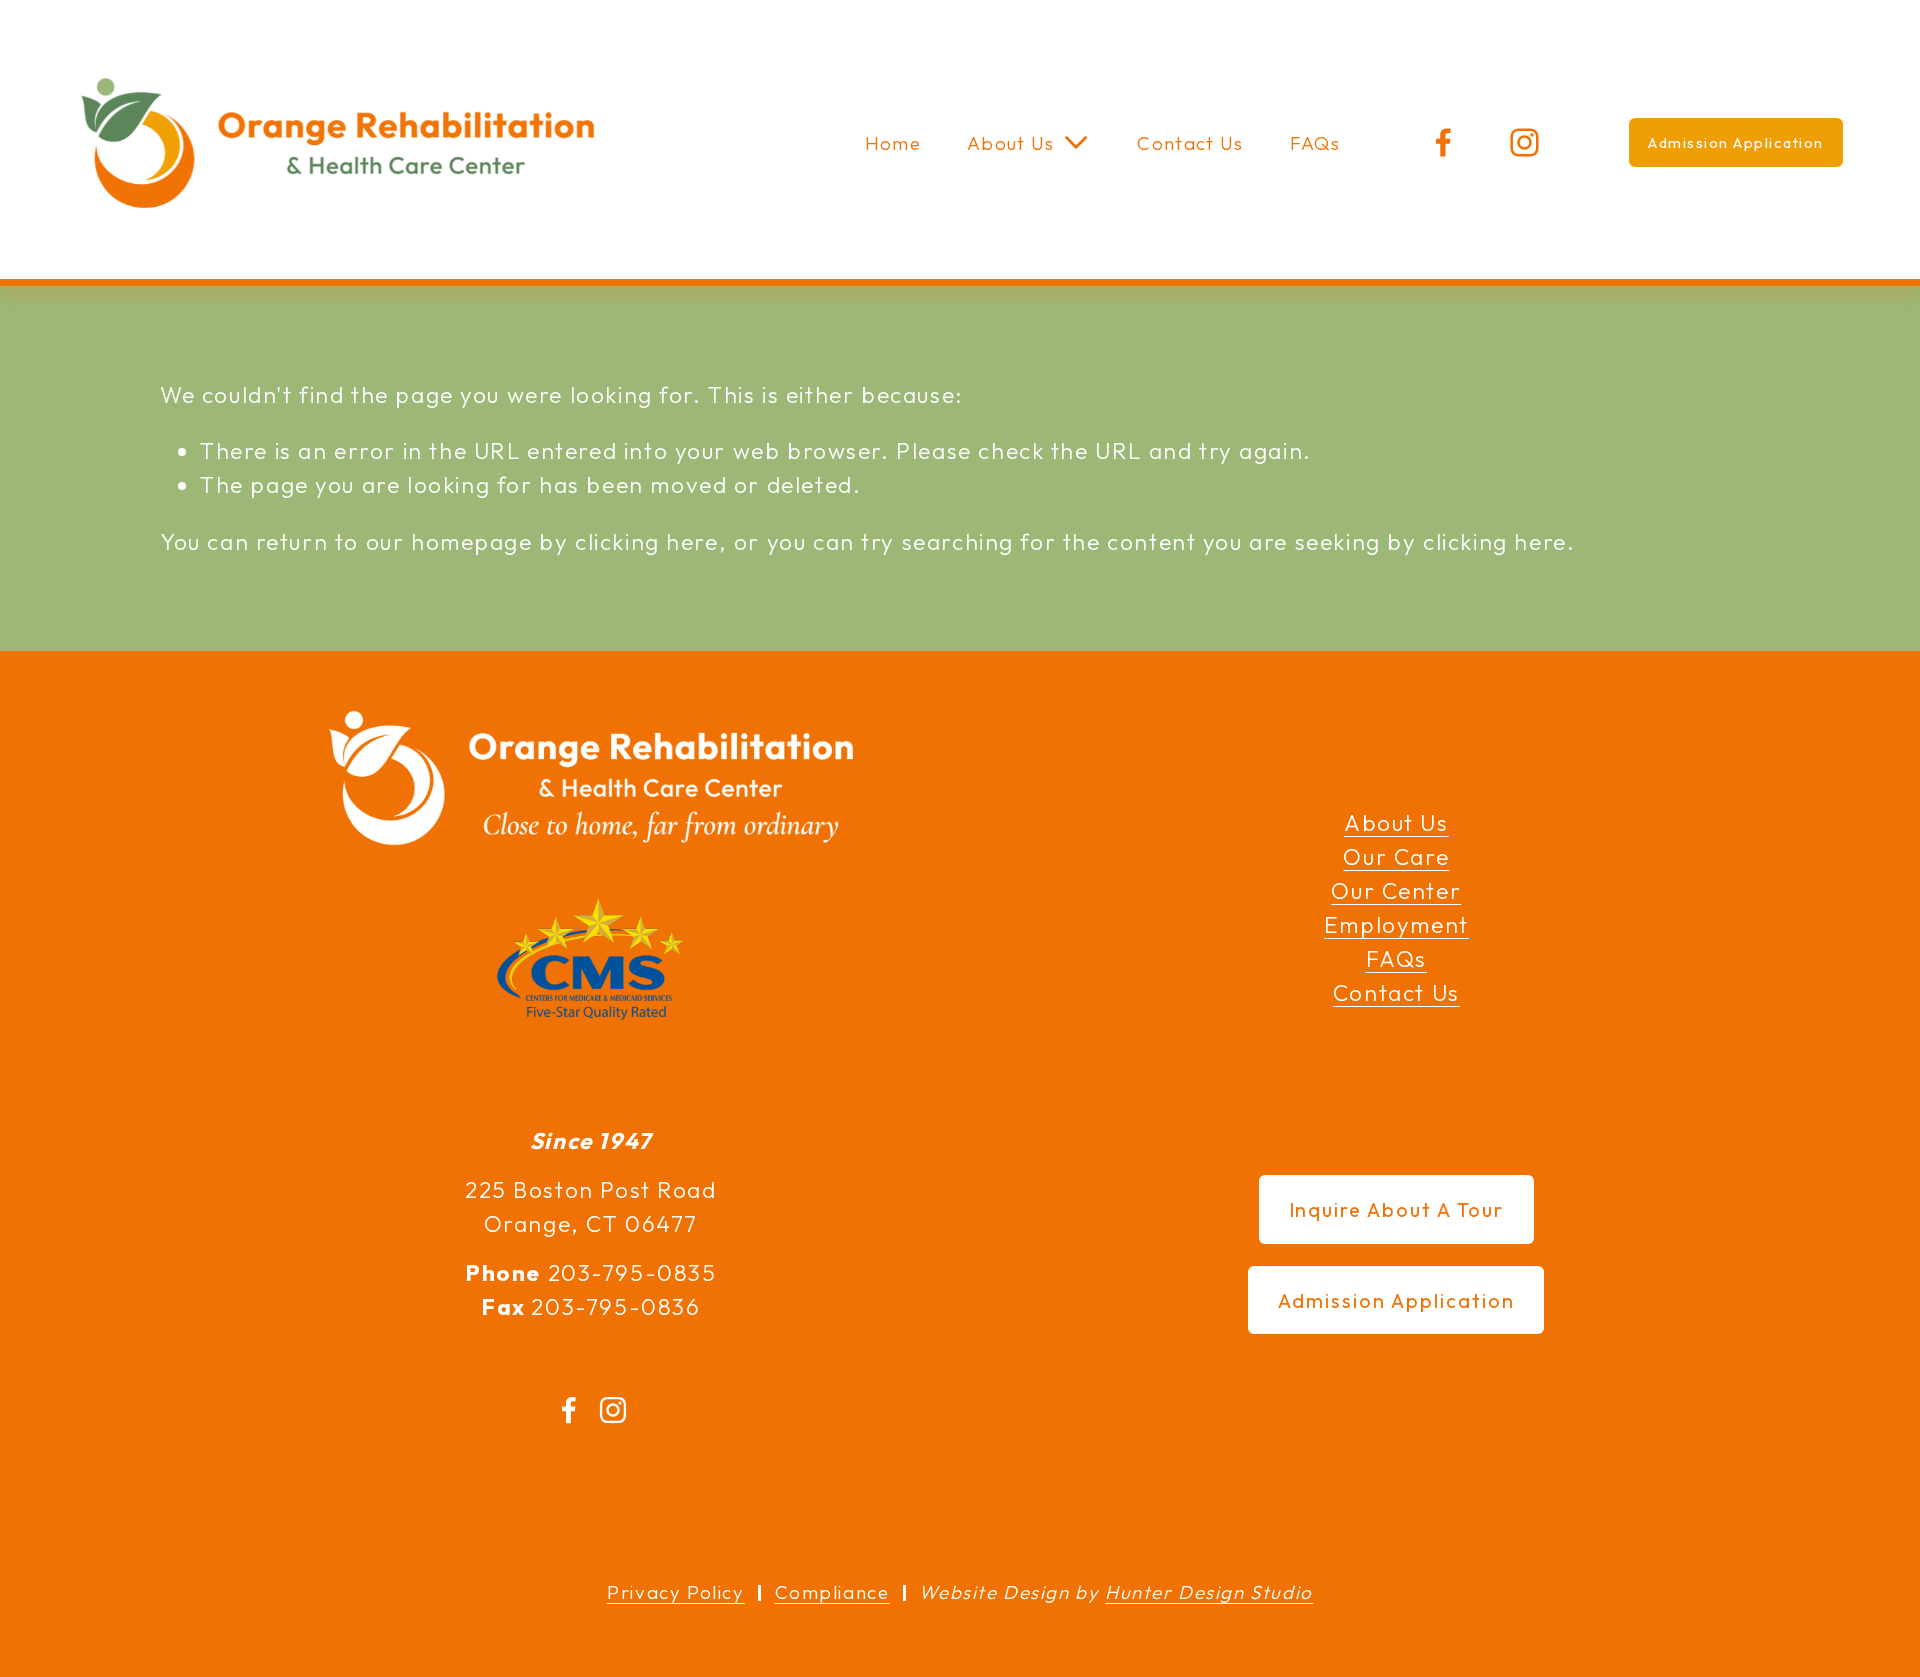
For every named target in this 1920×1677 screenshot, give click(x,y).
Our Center (1396, 890)
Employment (1396, 924)
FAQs (1315, 143)
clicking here (647, 541)
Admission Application (1736, 142)
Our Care (1396, 856)
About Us (1396, 822)
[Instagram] (1524, 142)
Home (893, 143)
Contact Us (1190, 143)
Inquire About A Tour (1397, 1209)
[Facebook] (1443, 142)
